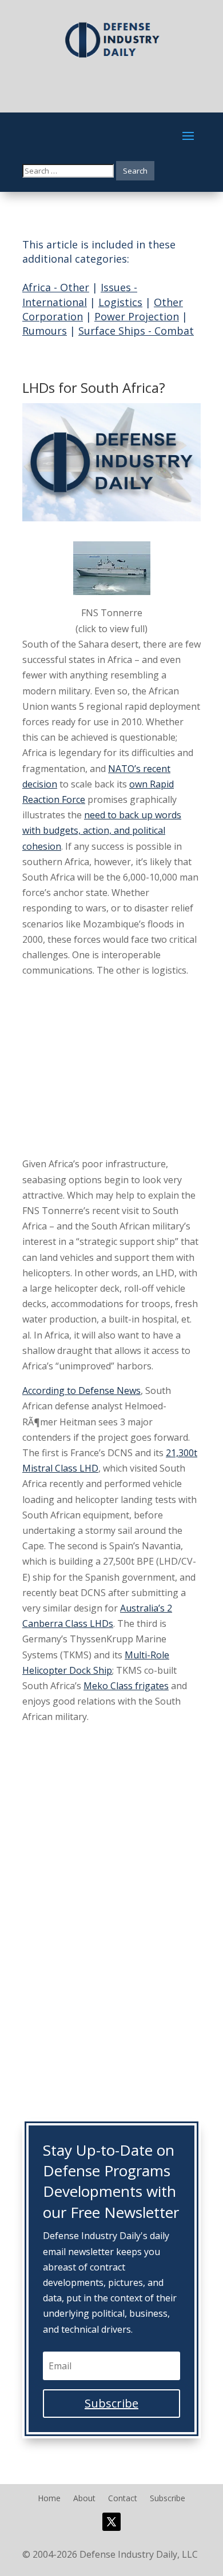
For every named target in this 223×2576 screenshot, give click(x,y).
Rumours (45, 331)
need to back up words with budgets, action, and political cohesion (102, 830)
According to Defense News (81, 1391)
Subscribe (168, 2499)
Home (49, 2499)
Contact (123, 2499)
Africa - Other (56, 287)
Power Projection (137, 316)
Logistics (120, 302)
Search (135, 171)
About (84, 2499)
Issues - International (80, 294)
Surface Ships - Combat (136, 331)
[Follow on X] (111, 2522)
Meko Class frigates (126, 1686)
